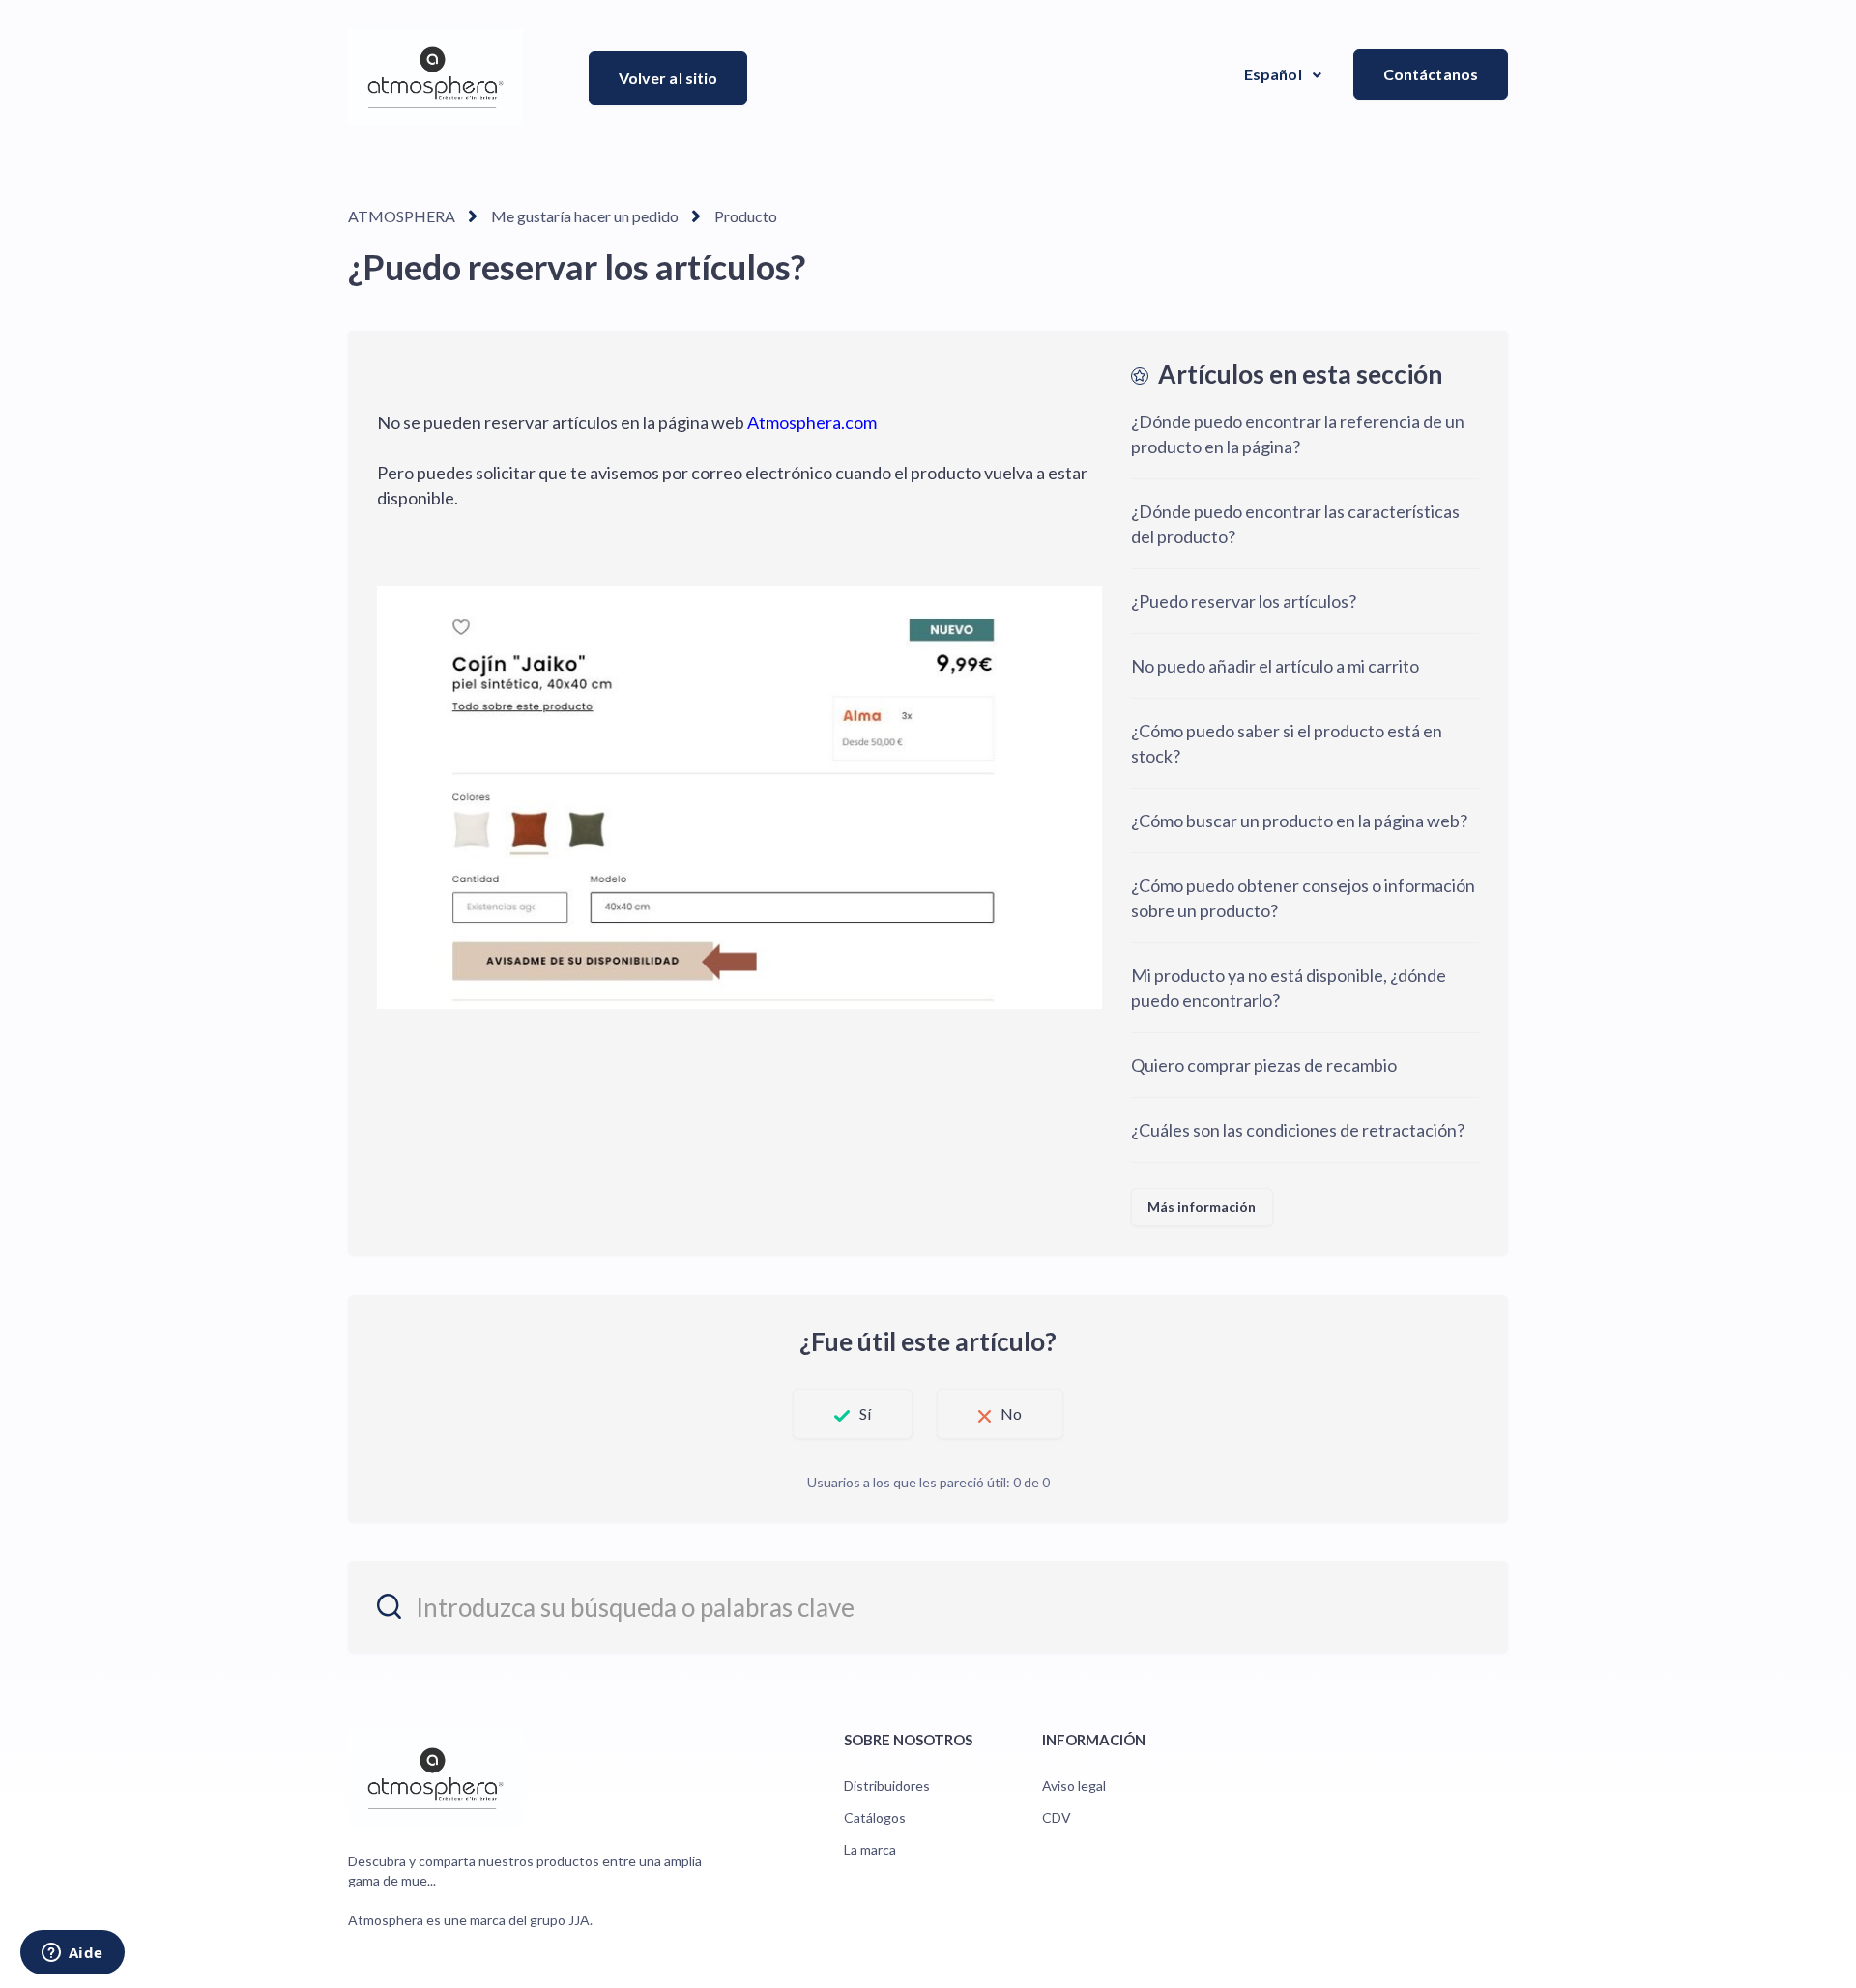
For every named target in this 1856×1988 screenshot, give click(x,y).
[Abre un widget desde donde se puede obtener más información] (72, 1954)
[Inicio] (435, 77)
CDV (1057, 1817)
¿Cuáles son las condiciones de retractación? (1298, 1130)
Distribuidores (887, 1786)
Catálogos (875, 1817)
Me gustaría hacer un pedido (585, 216)
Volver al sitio (668, 78)
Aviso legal (1074, 1786)
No (1011, 1413)
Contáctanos (1431, 74)
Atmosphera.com (811, 422)
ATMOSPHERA (402, 216)
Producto (746, 216)
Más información (1202, 1207)
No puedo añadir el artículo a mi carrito (1275, 666)
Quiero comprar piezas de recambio (1264, 1065)
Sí (865, 1413)
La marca (870, 1849)
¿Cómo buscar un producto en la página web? (1299, 821)
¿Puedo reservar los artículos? (1244, 601)
